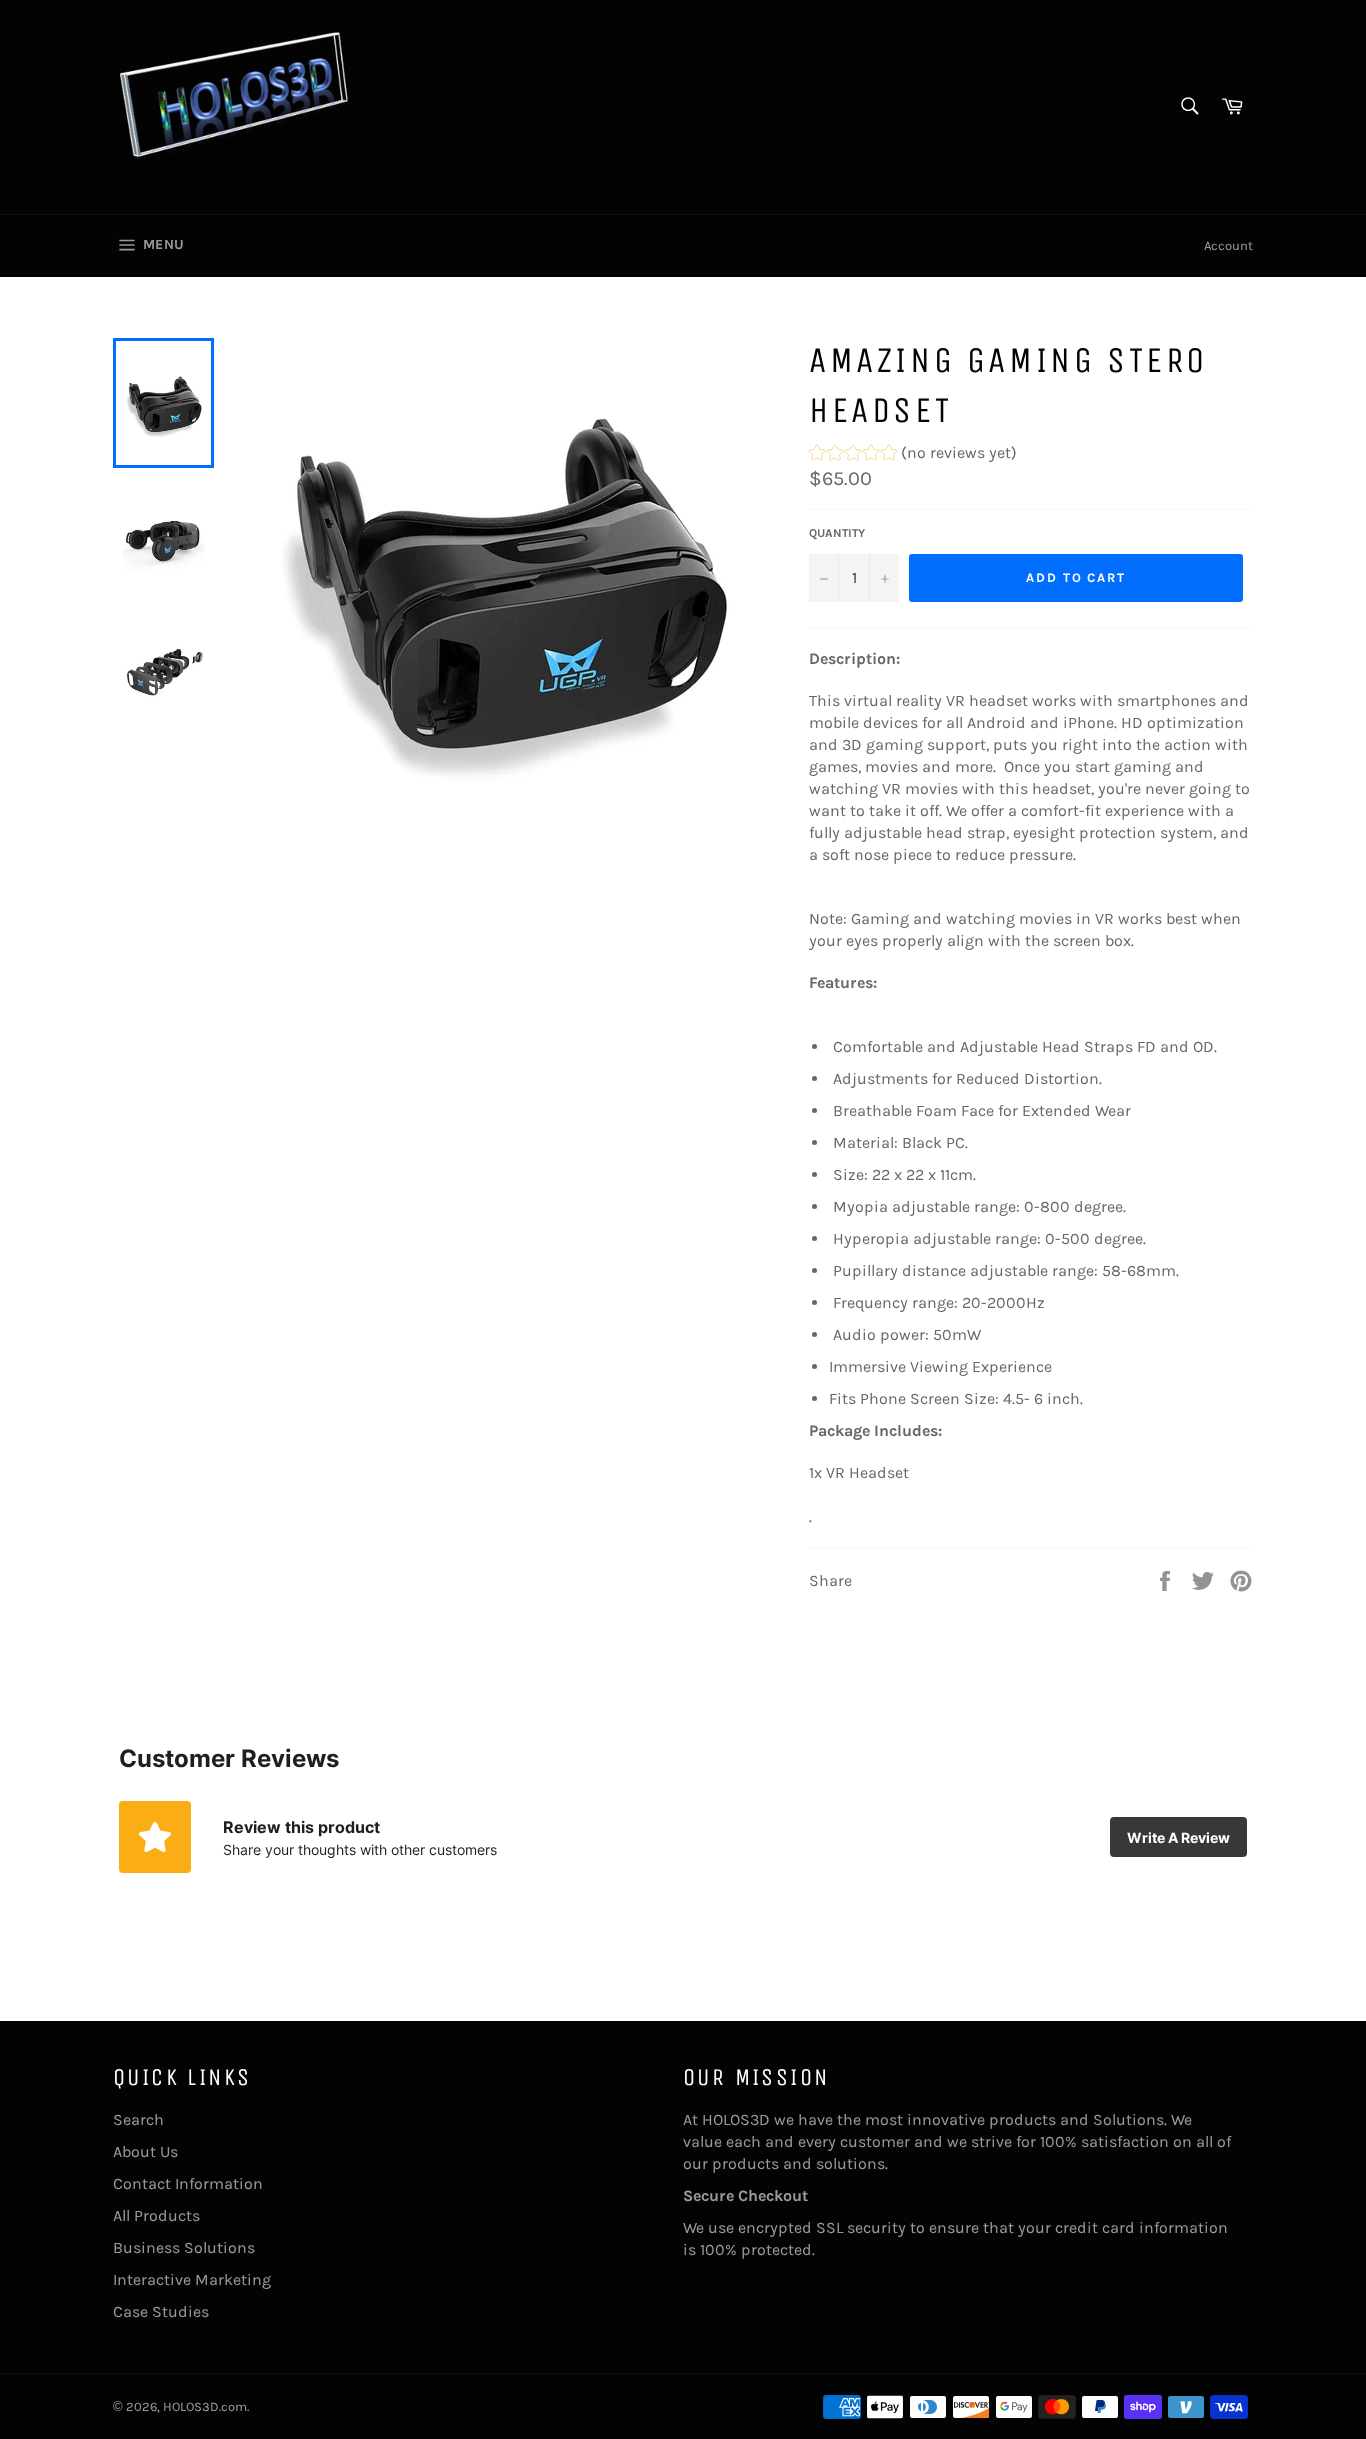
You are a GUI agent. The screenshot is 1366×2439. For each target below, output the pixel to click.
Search (138, 2119)
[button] (913, 455)
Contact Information (188, 2183)
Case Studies (161, 2311)
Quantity (837, 533)
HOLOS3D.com (205, 2406)
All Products (156, 2215)
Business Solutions (184, 2247)
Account (1228, 245)
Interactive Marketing (192, 2279)
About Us (145, 2151)
